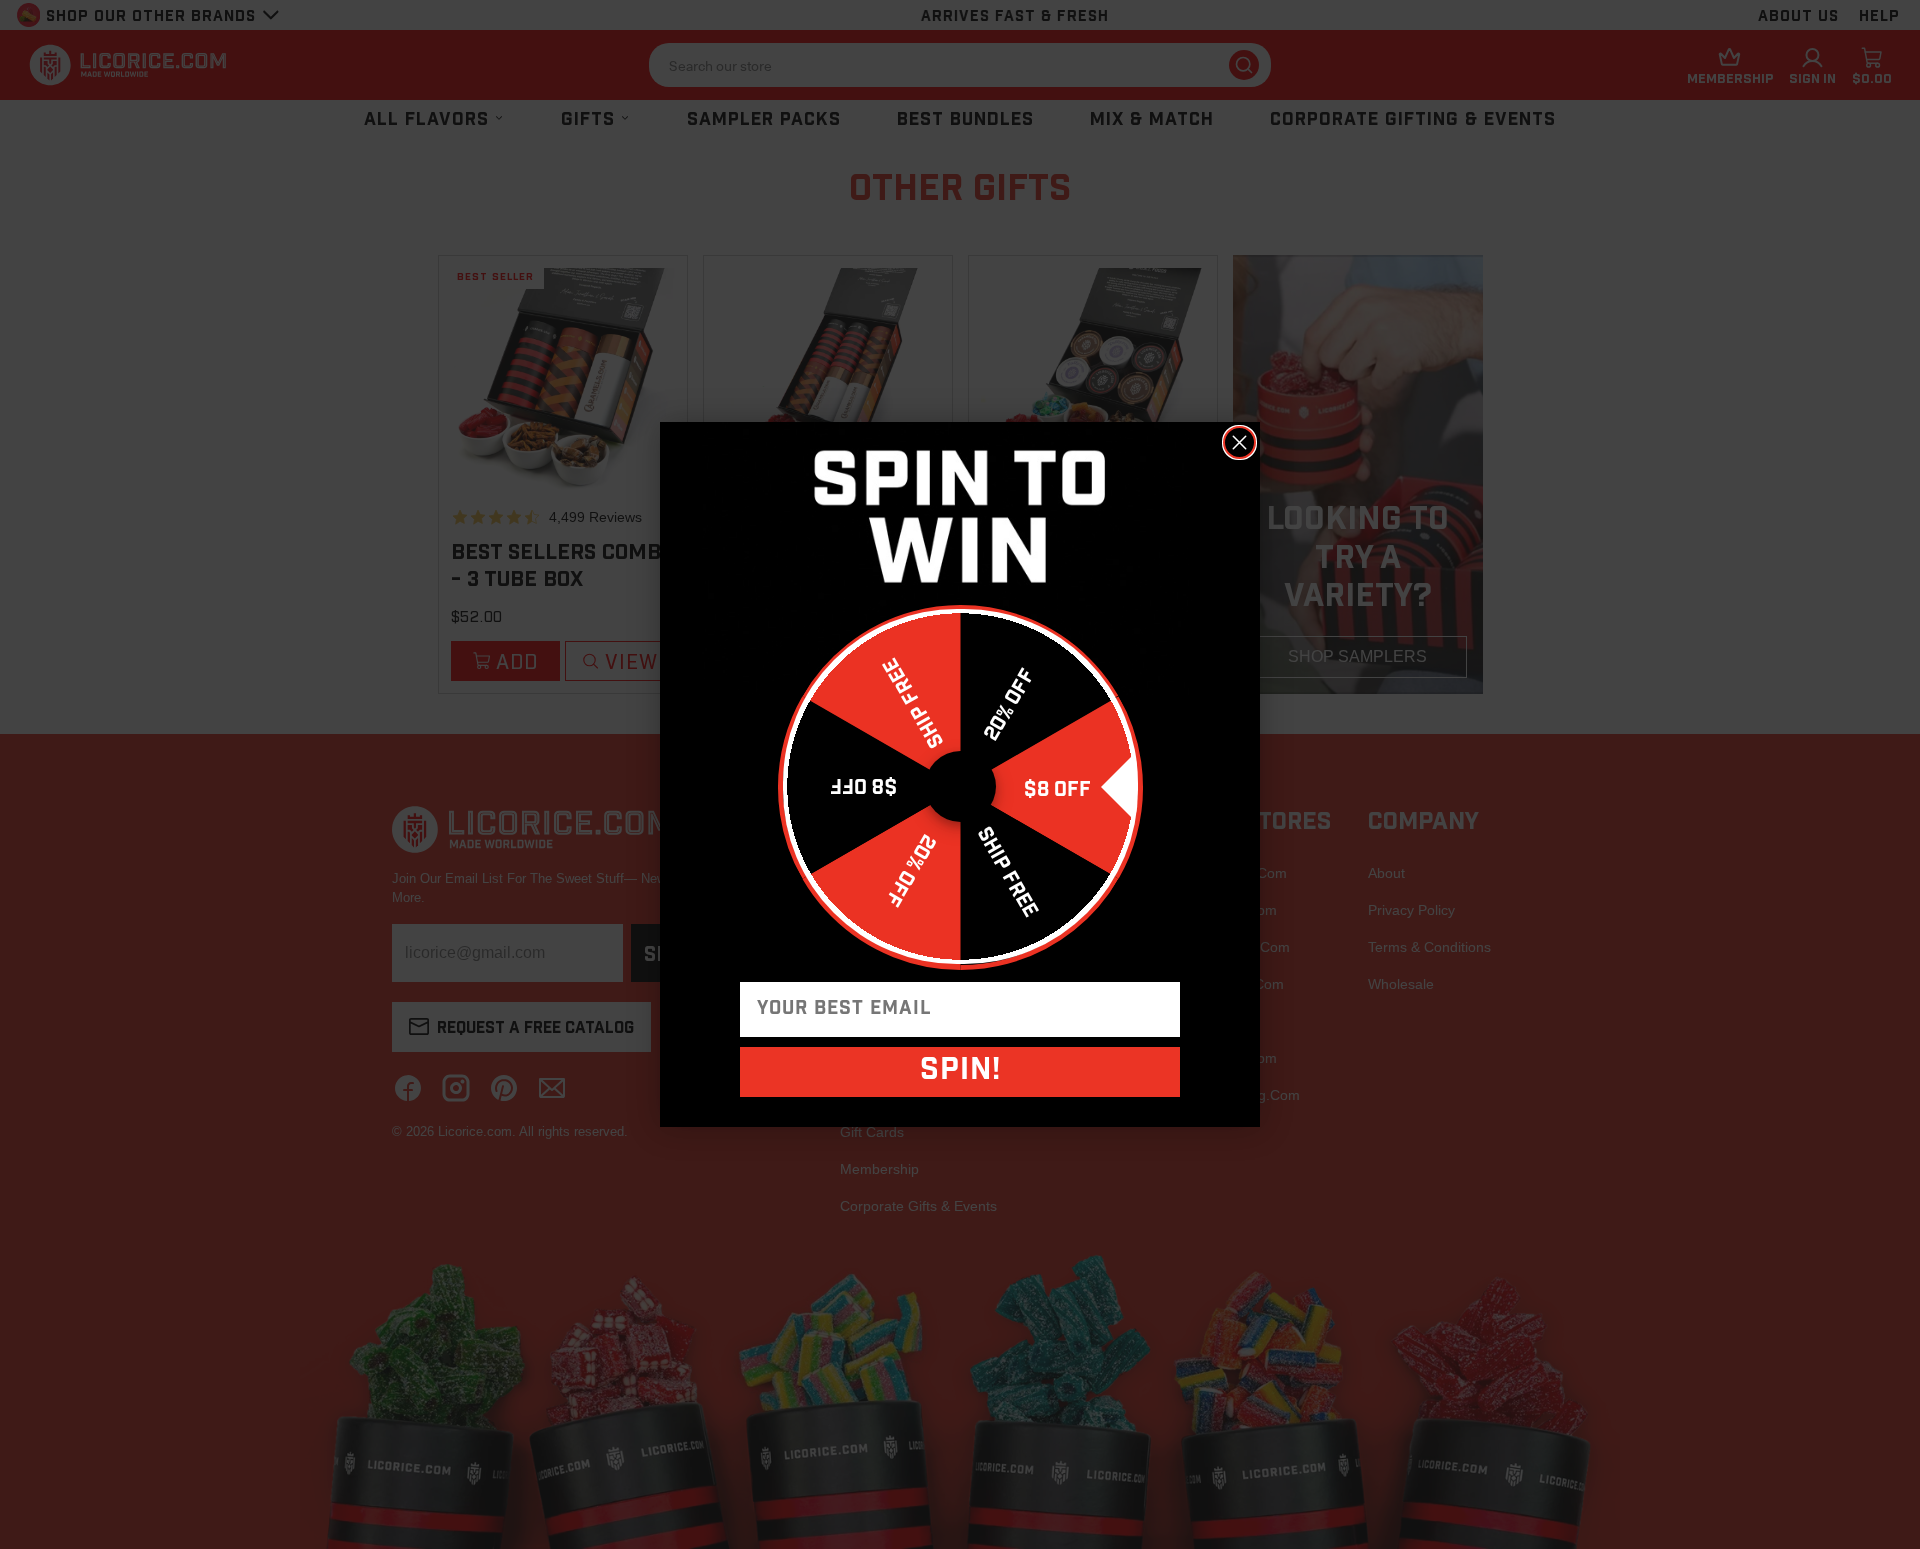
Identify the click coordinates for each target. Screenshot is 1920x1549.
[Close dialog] (1239, 442)
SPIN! (960, 1072)
